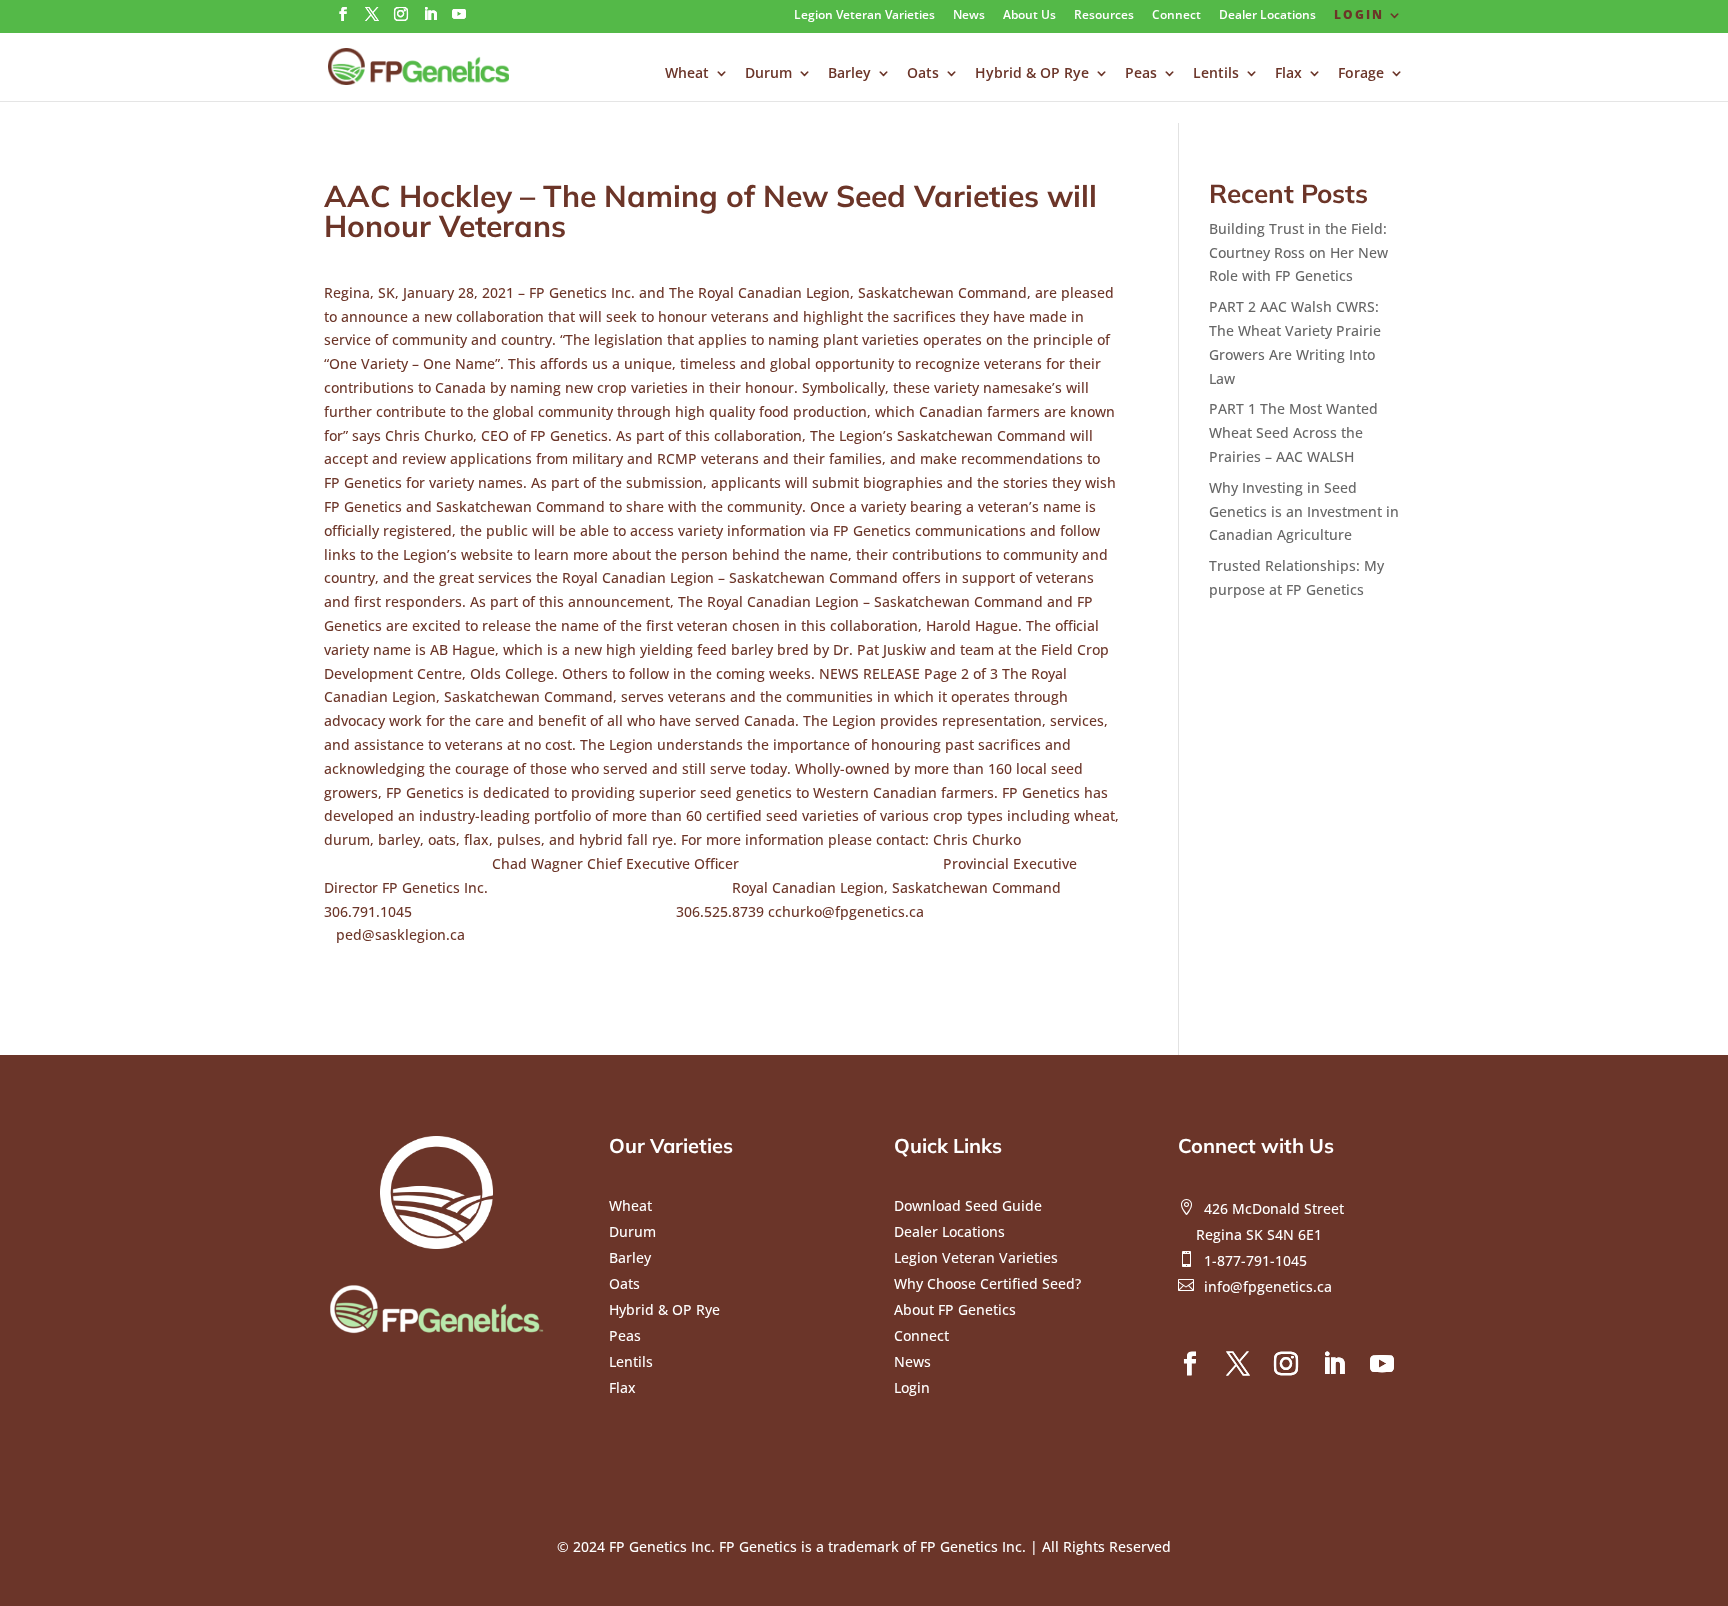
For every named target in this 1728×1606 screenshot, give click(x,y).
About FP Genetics (955, 1309)
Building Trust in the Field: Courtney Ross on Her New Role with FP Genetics (1298, 252)
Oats (923, 74)
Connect (1176, 16)
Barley (849, 74)
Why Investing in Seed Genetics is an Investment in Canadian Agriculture (1304, 511)
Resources (1104, 16)
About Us (1029, 16)
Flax (1288, 74)
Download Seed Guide (968, 1205)
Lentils (1216, 74)
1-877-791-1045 (1255, 1260)
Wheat (687, 74)
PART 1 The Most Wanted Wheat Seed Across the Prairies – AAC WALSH (1293, 432)
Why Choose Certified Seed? (987, 1283)
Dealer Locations (1267, 16)
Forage (1361, 74)
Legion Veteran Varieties (864, 16)
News (969, 16)
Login (1359, 16)
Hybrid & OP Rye (1032, 74)
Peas (1141, 74)
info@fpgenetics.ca (1268, 1286)
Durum (768, 74)
